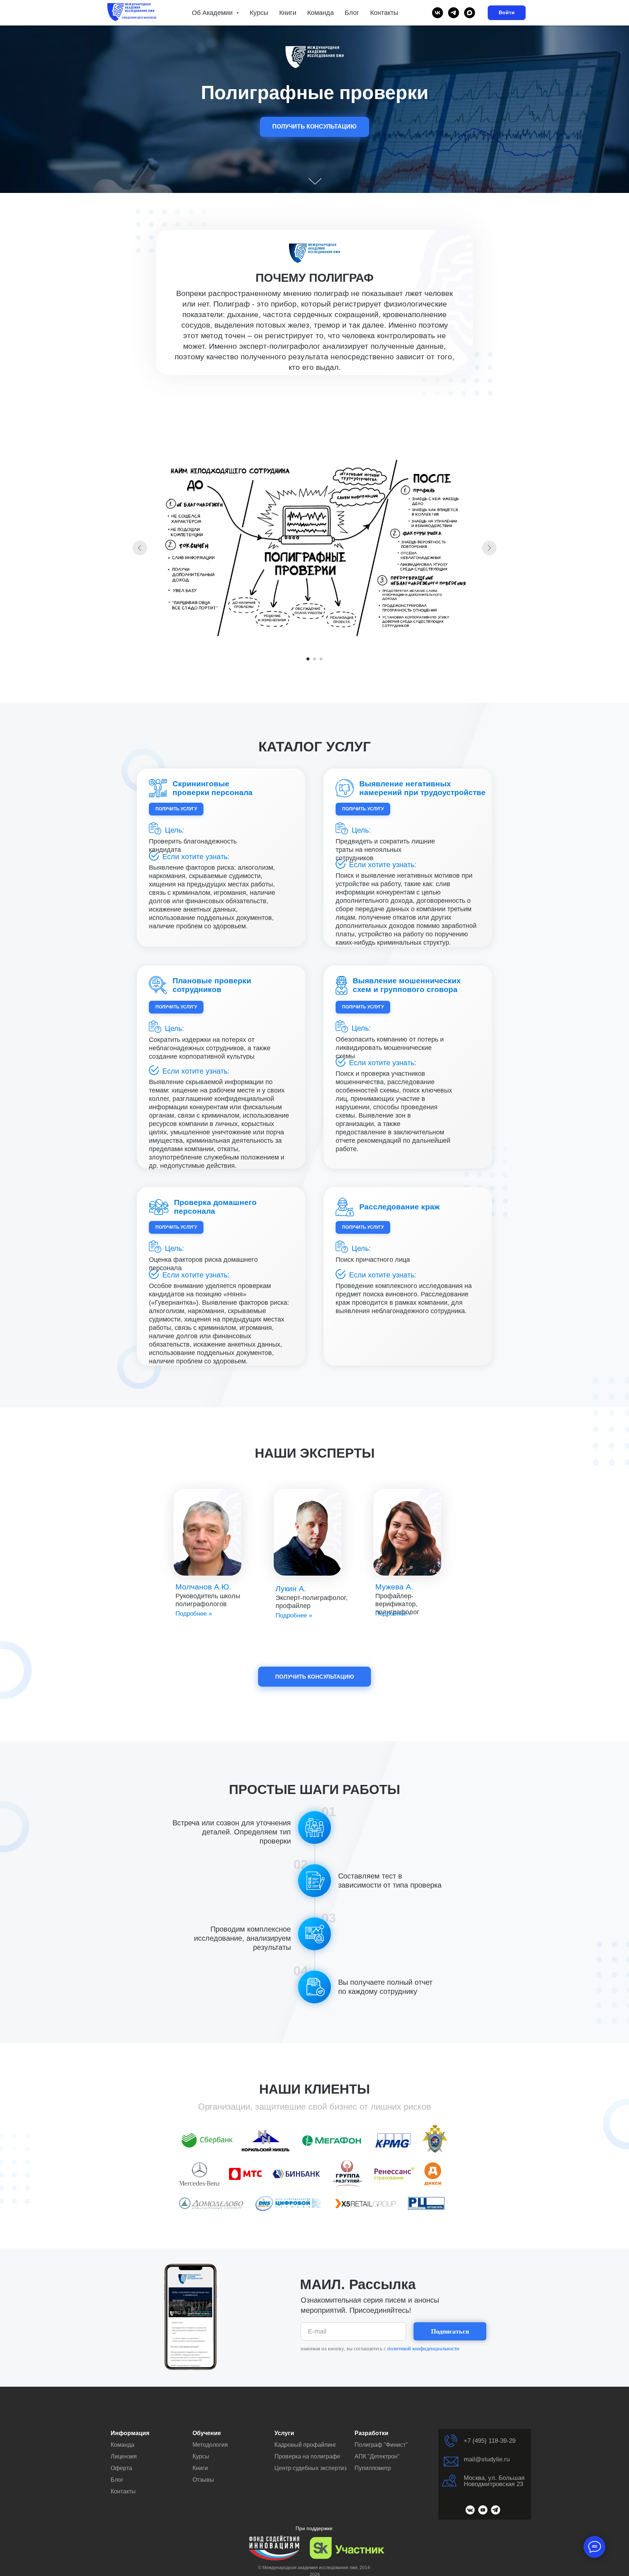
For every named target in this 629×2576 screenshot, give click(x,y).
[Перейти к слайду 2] (314, 659)
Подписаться (450, 2331)
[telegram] (454, 13)
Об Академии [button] (213, 13)
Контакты (384, 13)
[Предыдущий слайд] (140, 548)
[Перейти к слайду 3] (321, 659)
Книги (288, 13)
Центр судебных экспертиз (310, 2468)
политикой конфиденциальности (423, 2349)
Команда (321, 13)
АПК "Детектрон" (377, 2456)
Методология (210, 2445)
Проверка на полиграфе (307, 2456)
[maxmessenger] (470, 13)
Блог (352, 13)
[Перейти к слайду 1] (308, 659)
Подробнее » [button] (194, 1614)
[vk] (438, 13)
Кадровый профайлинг (305, 2445)
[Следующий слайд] (489, 548)
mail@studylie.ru (487, 2459)
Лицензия (124, 2456)
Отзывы (203, 2480)
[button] (314, 127)
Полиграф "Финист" (381, 2445)
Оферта (121, 2468)
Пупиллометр (373, 2468)
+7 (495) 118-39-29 (490, 2441)
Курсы (259, 13)
